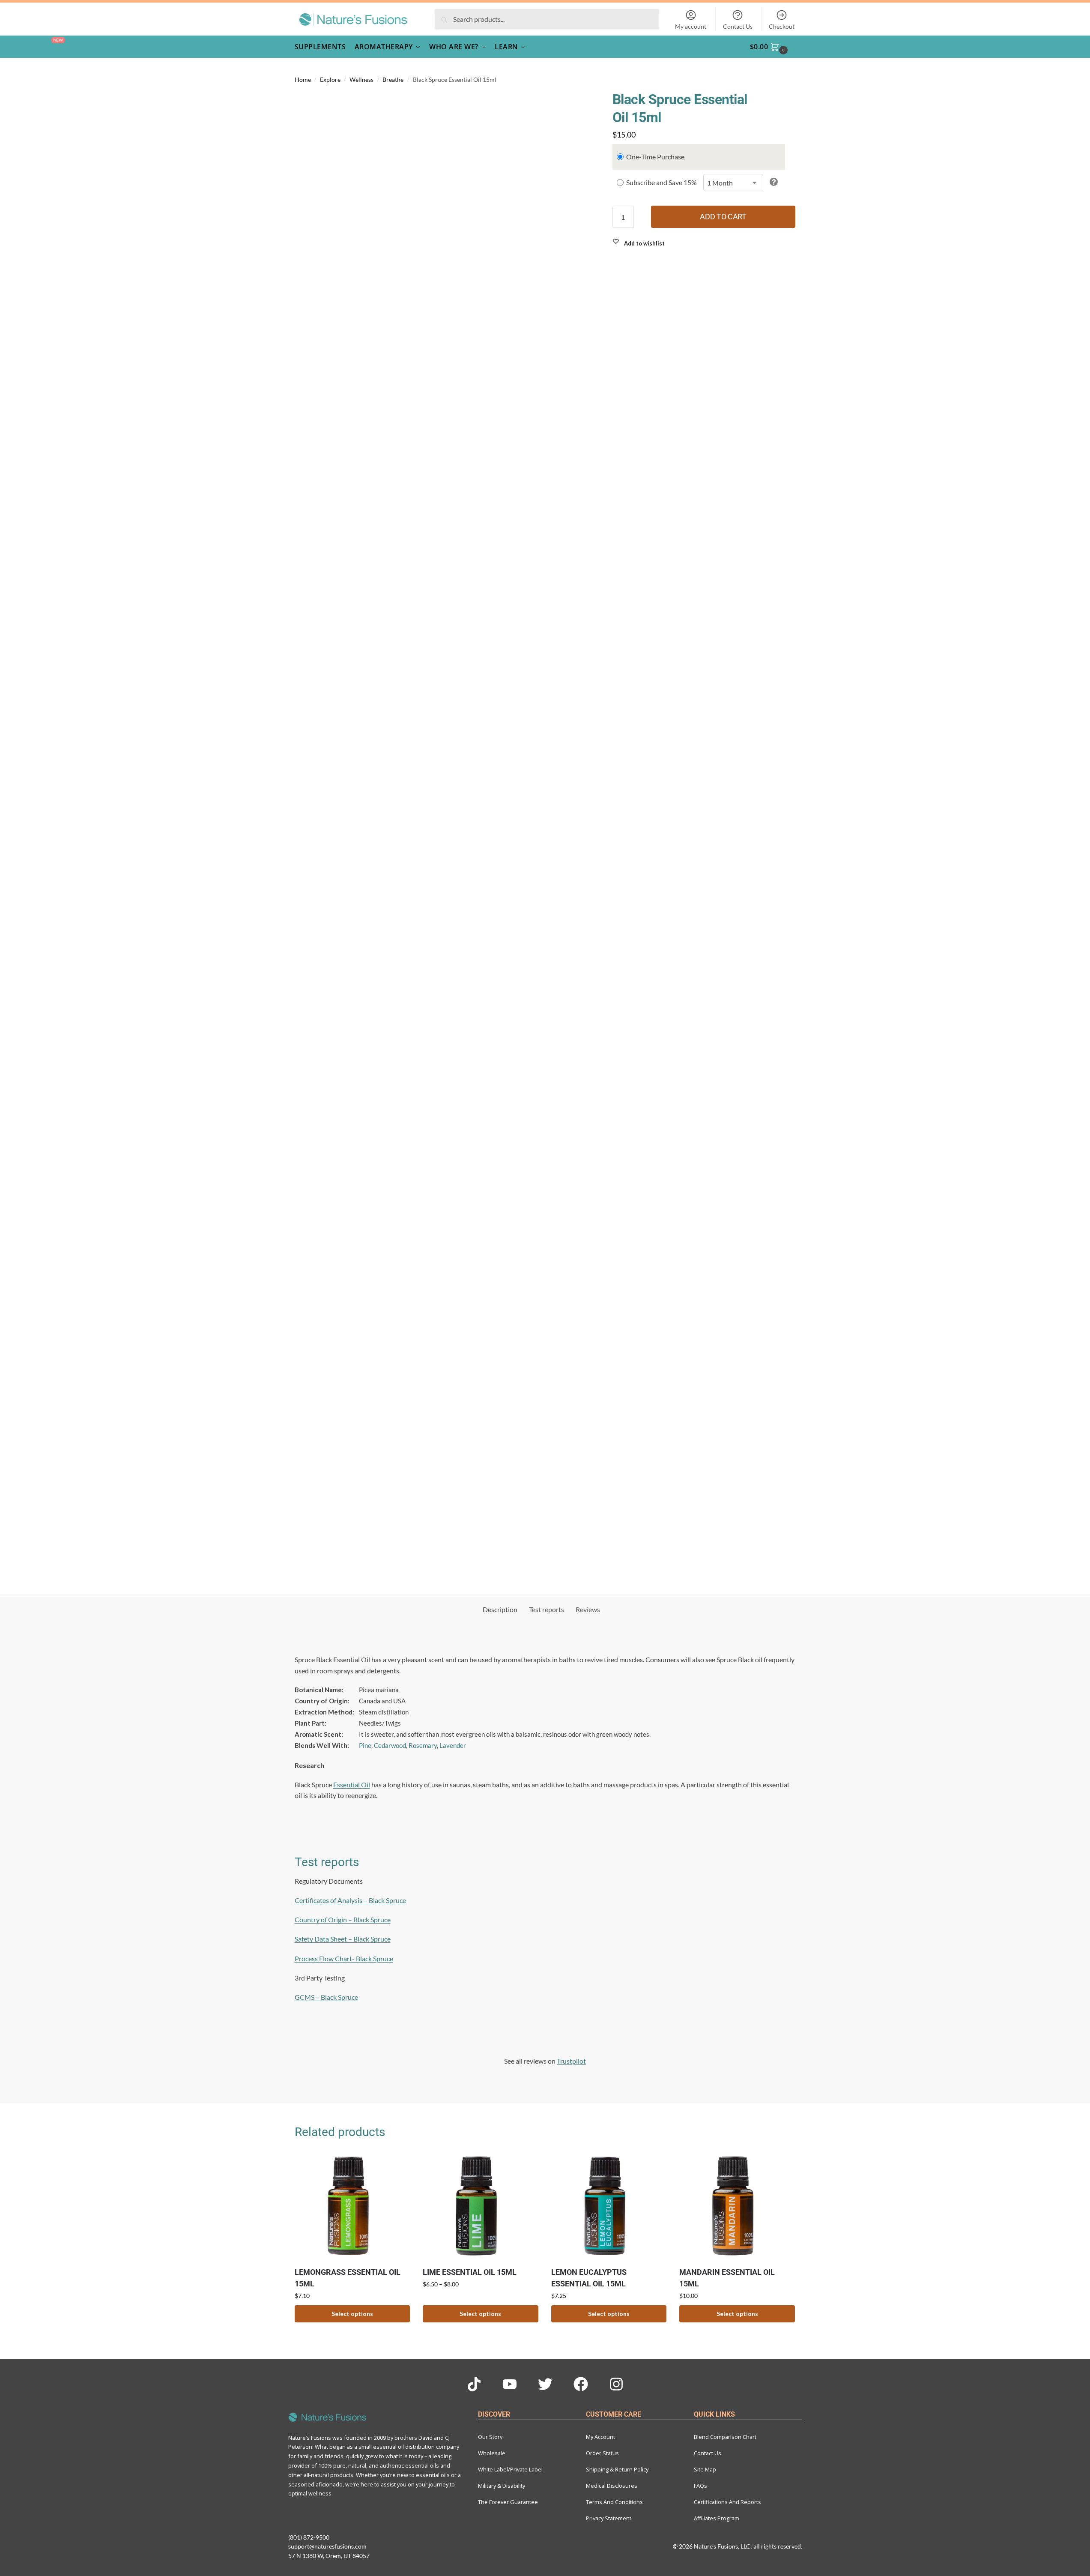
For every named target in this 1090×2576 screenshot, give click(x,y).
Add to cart (723, 217)
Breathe (393, 80)
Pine (365, 1745)
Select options (352, 2314)
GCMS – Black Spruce (326, 1997)
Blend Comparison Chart (725, 2437)
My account (691, 26)
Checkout (782, 26)
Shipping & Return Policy (617, 2469)
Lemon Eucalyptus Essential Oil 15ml (589, 2278)
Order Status (602, 2453)
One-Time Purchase (655, 157)
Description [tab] (500, 1609)
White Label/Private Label (510, 2469)
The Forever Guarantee (508, 2502)
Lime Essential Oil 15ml (470, 2272)
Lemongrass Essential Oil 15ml (348, 2278)
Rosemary (423, 1745)
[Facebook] (581, 2384)
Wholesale (492, 2453)
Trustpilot (571, 2061)
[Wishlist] (397, 2162)
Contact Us (738, 26)
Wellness (361, 80)
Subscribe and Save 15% (661, 182)
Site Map (705, 2469)
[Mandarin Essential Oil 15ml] (737, 2206)
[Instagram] (616, 2384)
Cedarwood (390, 1745)
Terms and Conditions (614, 2502)
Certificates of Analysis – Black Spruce (350, 1900)
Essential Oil (352, 1785)
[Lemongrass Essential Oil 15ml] (352, 2206)
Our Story (490, 2437)
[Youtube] (510, 2384)
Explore (330, 80)
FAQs (700, 2486)
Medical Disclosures (612, 2486)
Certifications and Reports (727, 2502)
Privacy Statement (609, 2518)
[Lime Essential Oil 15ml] (481, 2206)
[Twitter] (545, 2384)
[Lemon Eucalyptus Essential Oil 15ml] (609, 2206)
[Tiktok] (474, 2384)
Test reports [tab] (546, 1609)
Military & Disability (502, 2486)
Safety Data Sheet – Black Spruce (343, 1939)
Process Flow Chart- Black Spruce (344, 1958)
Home (303, 80)
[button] (774, 47)
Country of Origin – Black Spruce (343, 1919)
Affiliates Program (717, 2518)
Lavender (453, 1745)
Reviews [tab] (588, 1609)
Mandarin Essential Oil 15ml (727, 2278)
